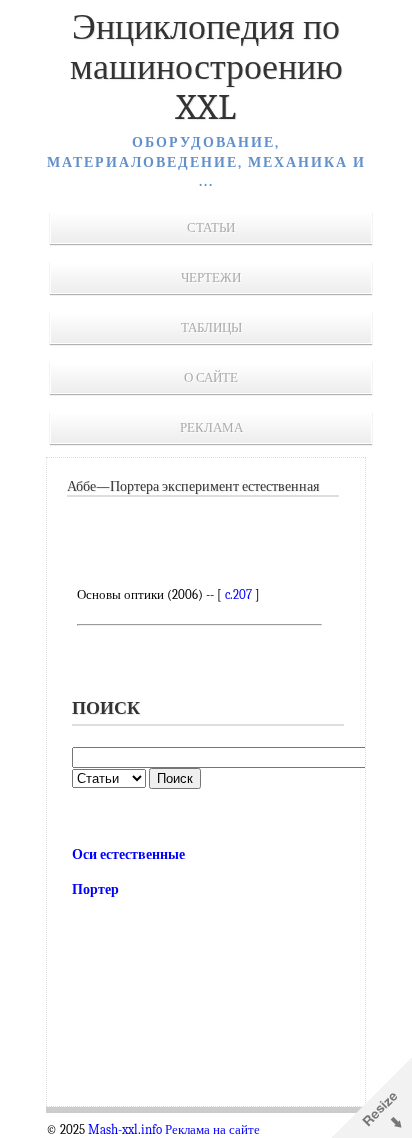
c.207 (238, 594)
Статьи (211, 227)
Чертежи (211, 277)
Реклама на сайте (212, 1130)
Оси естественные (128, 854)
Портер (95, 889)
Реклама (211, 427)
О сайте (211, 377)
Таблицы (211, 327)
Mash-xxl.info (125, 1130)
